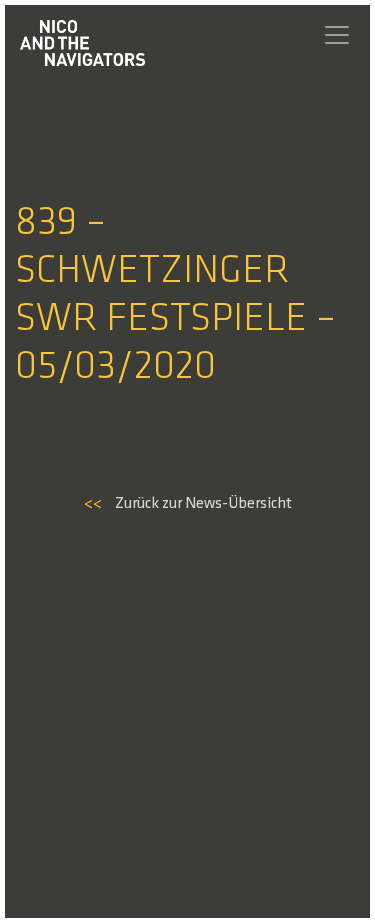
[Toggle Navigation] (337, 35)
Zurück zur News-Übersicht (188, 504)
